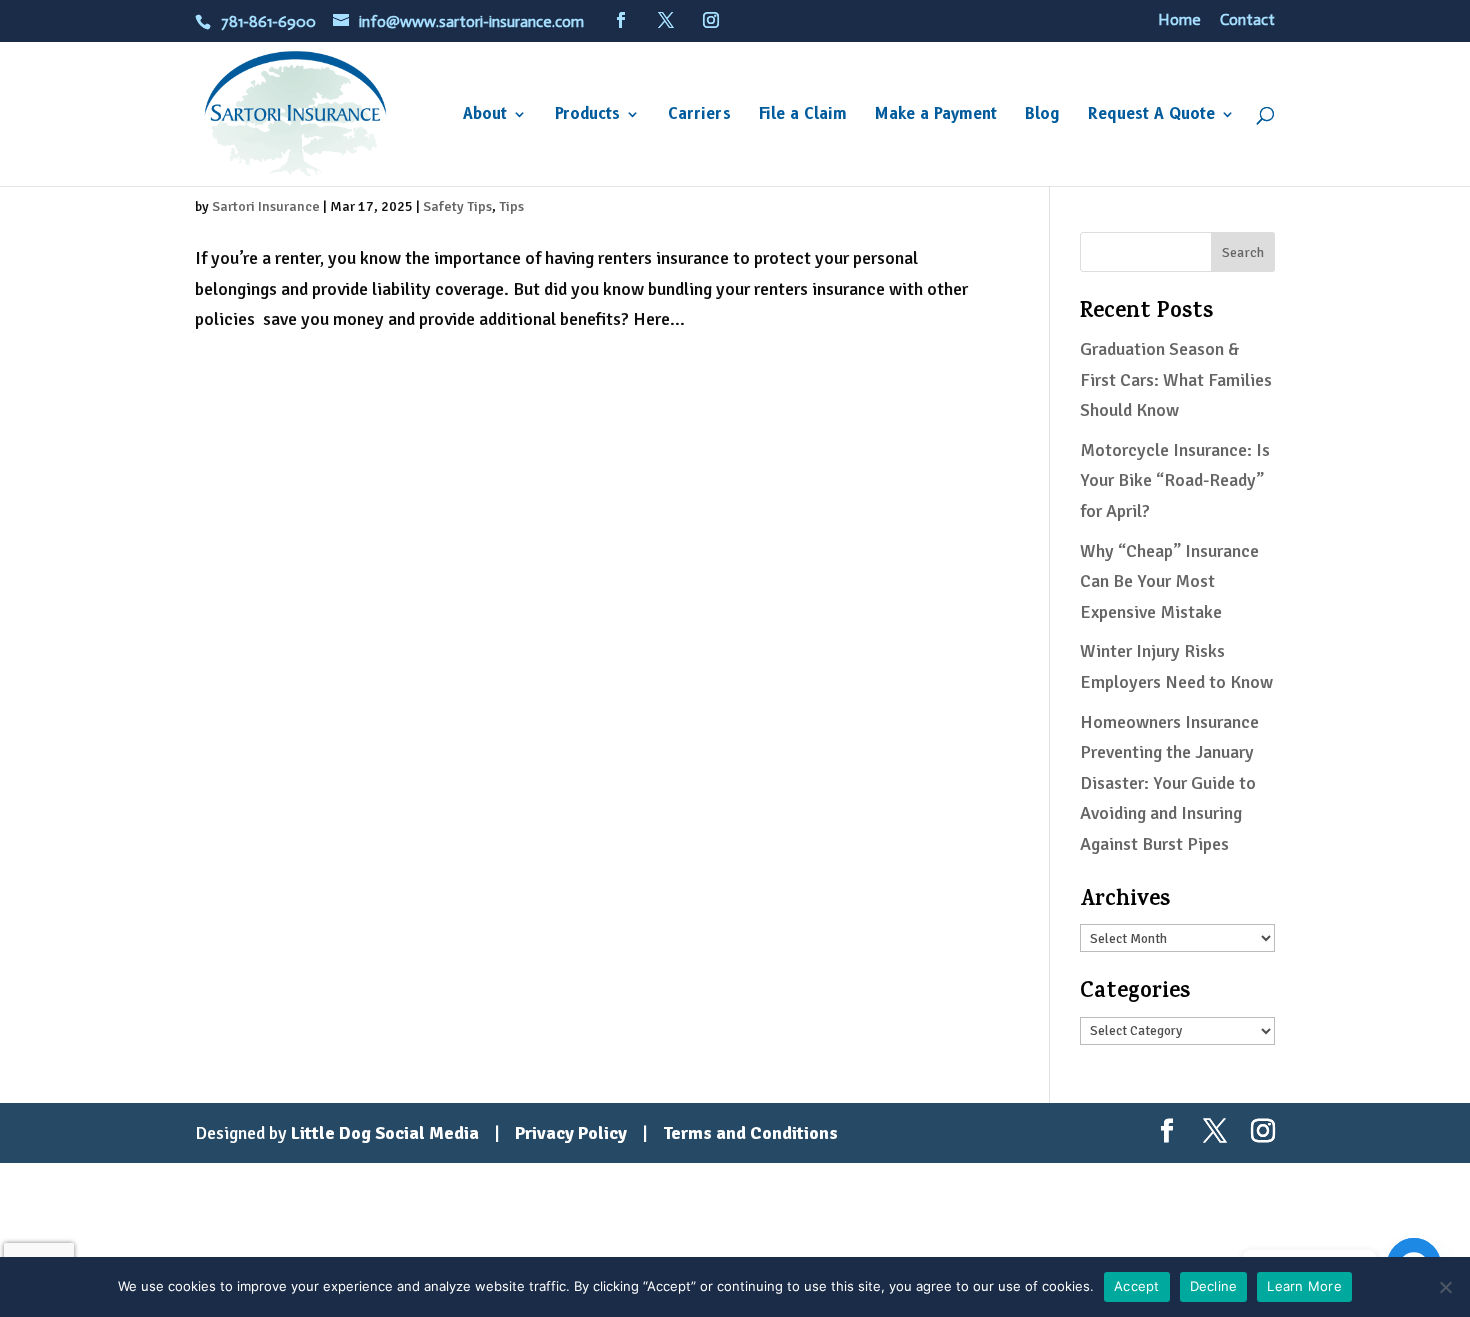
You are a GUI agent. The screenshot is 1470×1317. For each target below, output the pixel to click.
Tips (511, 206)
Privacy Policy (571, 1133)
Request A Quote (1151, 115)
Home (1179, 20)
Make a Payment (936, 115)
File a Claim (803, 115)
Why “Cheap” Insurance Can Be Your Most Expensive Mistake (1169, 581)
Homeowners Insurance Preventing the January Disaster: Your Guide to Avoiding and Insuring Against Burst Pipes (1169, 783)
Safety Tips (457, 206)
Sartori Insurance (266, 206)
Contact (1247, 20)
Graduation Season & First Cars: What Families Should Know (1176, 379)
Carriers (699, 115)
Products (587, 115)
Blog (1042, 115)
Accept (1137, 1286)
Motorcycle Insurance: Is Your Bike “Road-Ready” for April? (1175, 480)
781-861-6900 (268, 21)
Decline (1214, 1286)
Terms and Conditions (750, 1133)
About (485, 115)
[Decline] (1445, 1287)
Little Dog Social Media (385, 1133)
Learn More (1304, 1286)
